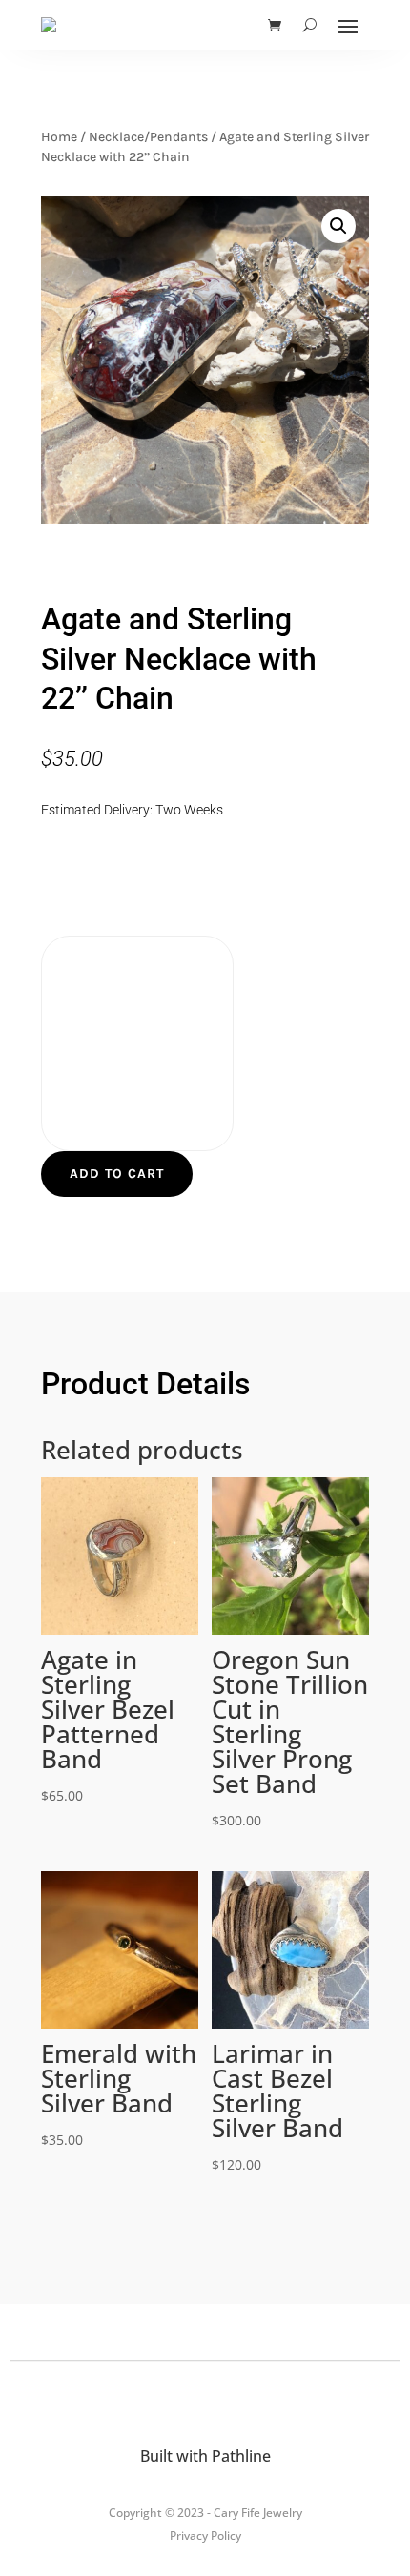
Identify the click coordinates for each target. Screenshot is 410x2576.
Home (59, 137)
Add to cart (117, 1174)
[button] (338, 226)
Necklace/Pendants (148, 137)
